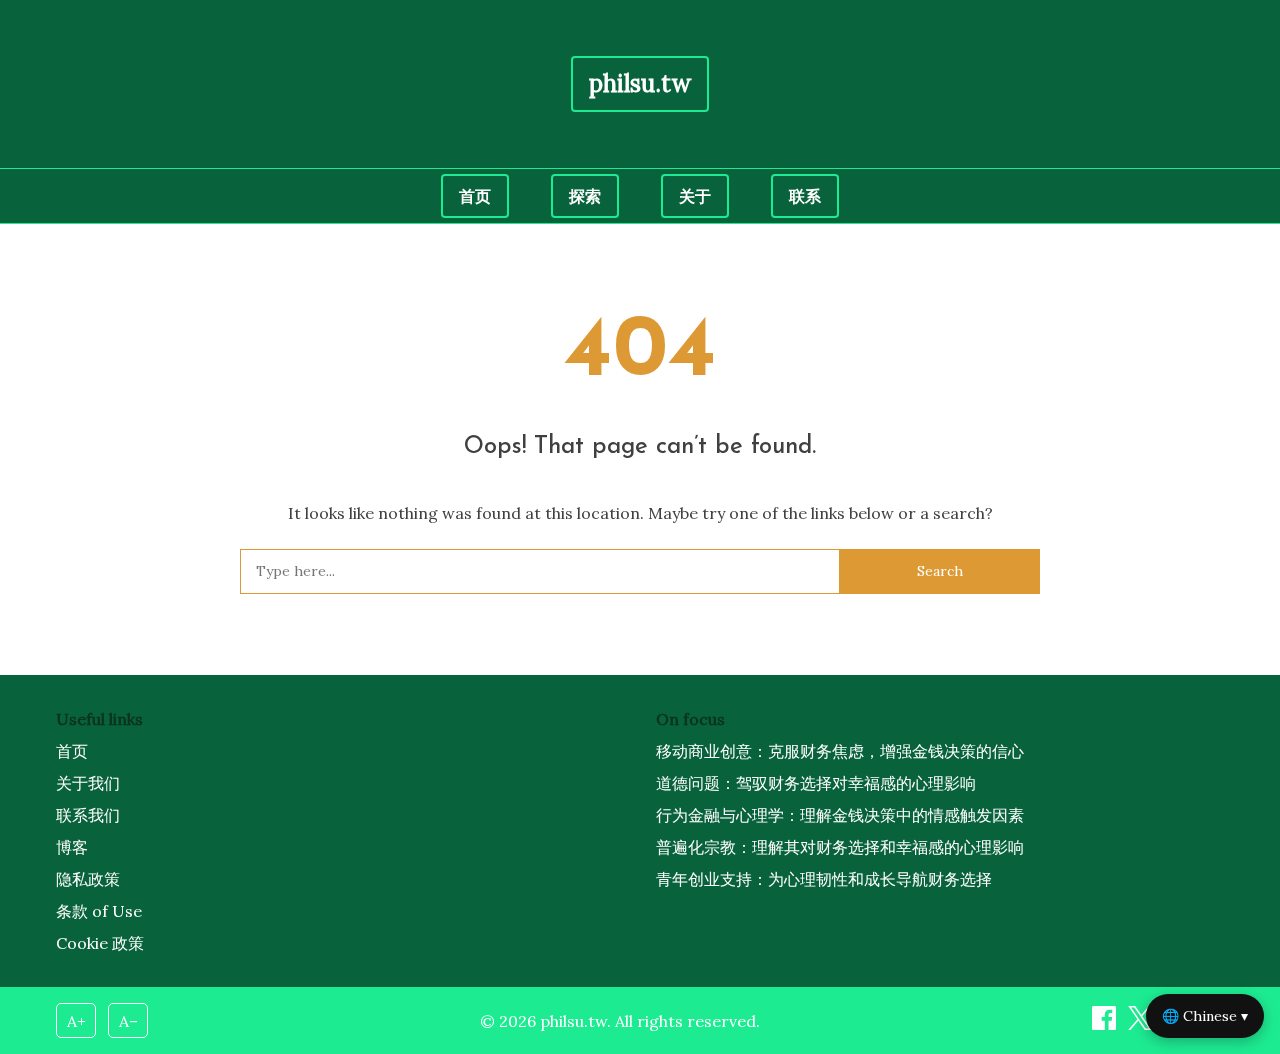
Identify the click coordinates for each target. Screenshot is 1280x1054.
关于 (695, 196)
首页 (475, 196)
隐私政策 (88, 879)
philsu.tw (640, 83)
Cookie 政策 (100, 943)
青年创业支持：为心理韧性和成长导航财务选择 (824, 879)
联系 (805, 196)
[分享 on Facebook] (1106, 1024)
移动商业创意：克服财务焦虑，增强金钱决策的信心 (840, 751)
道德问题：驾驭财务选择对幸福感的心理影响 (816, 783)
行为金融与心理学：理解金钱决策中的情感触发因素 (840, 815)
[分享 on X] (1142, 1024)
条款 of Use (99, 911)
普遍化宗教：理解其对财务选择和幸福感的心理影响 (840, 847)
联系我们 (88, 815)
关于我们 (88, 783)
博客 (72, 847)
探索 (585, 196)
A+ (76, 1021)
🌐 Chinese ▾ (1205, 1016)
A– (128, 1021)
